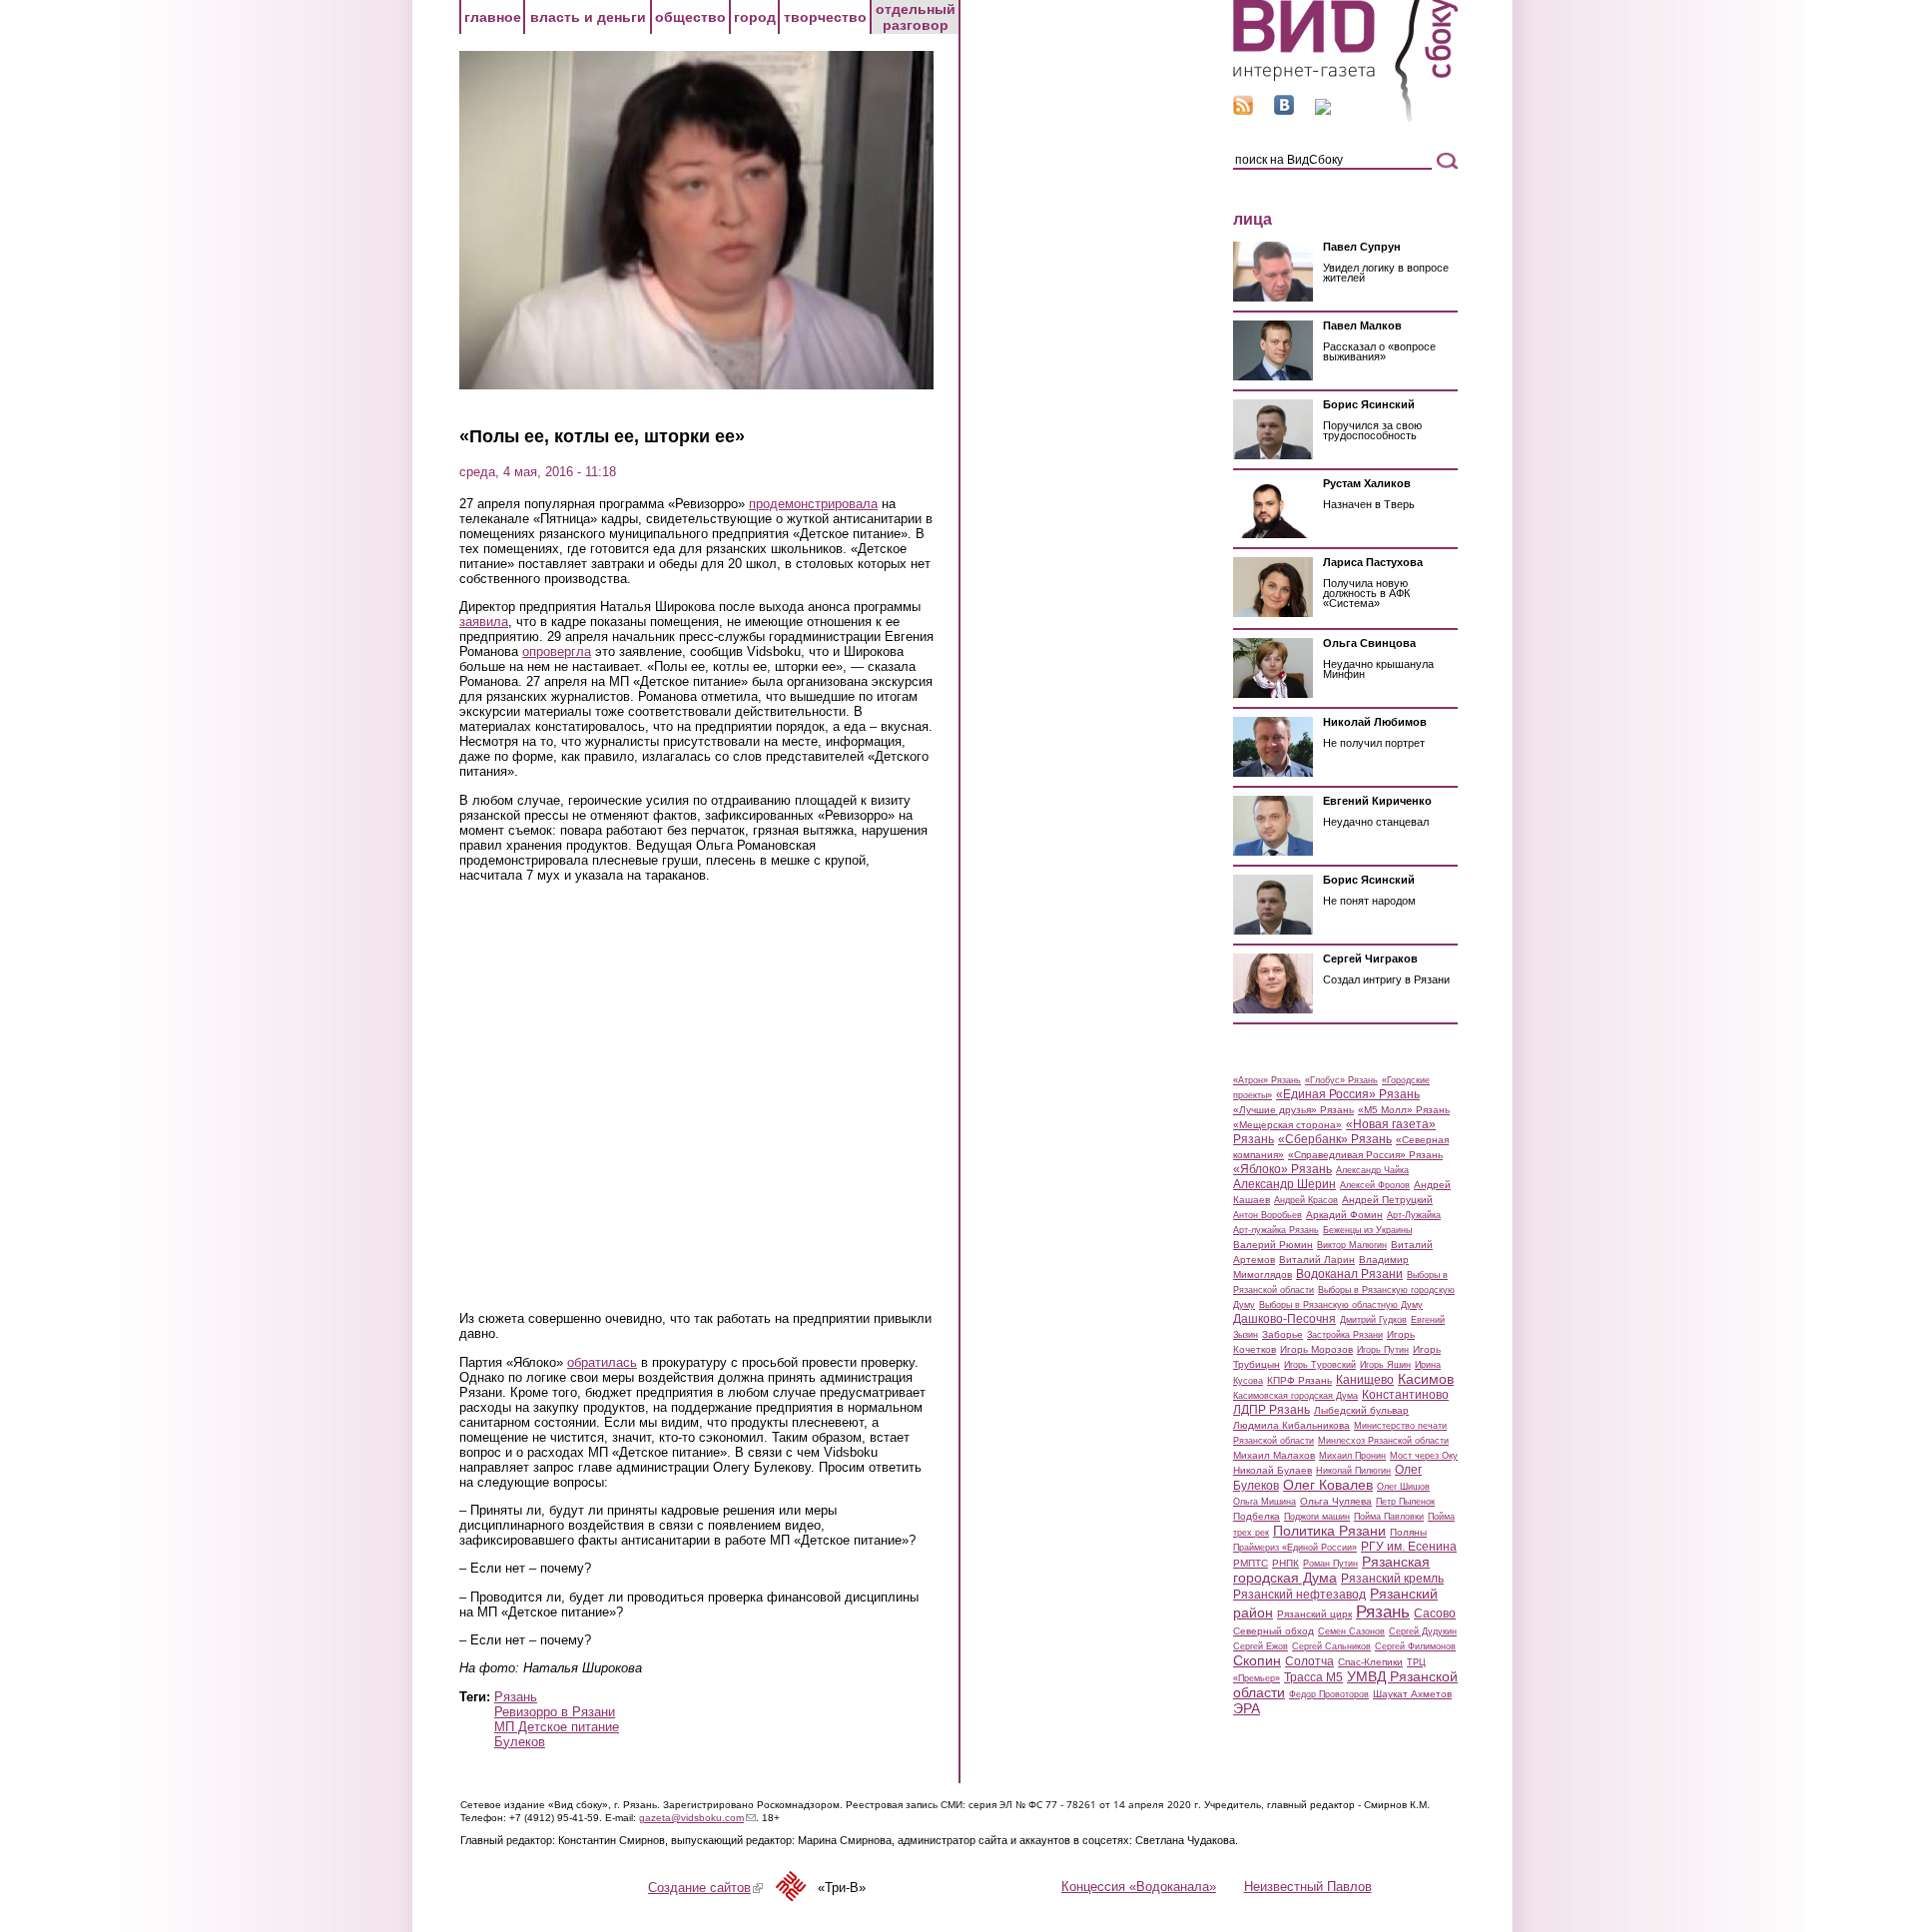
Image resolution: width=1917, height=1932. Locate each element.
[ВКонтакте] (1284, 110)
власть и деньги (588, 17)
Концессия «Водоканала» (1139, 1887)
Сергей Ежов (1261, 1646)
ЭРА (1247, 1708)
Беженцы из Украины (1367, 1230)
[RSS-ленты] (1243, 110)
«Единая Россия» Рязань (1348, 1094)
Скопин (1257, 1660)
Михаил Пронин (1352, 1456)
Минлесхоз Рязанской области (1383, 1441)
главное (493, 17)
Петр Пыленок (1405, 1502)
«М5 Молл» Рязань (1404, 1110)
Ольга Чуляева (1336, 1501)
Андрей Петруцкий (1387, 1200)
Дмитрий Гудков (1373, 1320)
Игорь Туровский (1320, 1365)
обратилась (602, 1362)
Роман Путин (1330, 1564)
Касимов (1426, 1379)
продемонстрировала (813, 504)
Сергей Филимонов (1415, 1646)
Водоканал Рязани (1349, 1274)
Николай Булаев (1273, 1470)
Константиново (1405, 1395)
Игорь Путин (1383, 1350)
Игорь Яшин (1385, 1365)
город (755, 17)
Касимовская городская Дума (1295, 1396)
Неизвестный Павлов (1308, 1887)
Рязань (516, 1697)
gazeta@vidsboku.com (697, 1818)
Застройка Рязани (1345, 1335)
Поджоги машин (1317, 1517)
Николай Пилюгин (1353, 1471)
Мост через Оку (1424, 1456)
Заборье (1282, 1334)
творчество (825, 17)
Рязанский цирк (1314, 1614)
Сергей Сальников (1331, 1646)
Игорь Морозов (1316, 1349)
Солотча (1309, 1661)
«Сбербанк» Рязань (1335, 1139)
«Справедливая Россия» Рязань (1365, 1155)
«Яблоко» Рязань (1282, 1169)
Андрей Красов (1306, 1200)
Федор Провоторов (1329, 1694)
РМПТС (1251, 1563)
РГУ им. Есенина (1409, 1547)
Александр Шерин (1284, 1184)
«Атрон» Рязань (1267, 1080)
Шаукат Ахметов (1412, 1694)
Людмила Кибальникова (1291, 1425)
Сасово (1435, 1613)
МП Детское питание (557, 1727)
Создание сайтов (705, 1888)
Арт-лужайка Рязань (1276, 1230)
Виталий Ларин (1317, 1260)
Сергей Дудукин (1423, 1631)
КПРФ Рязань (1299, 1380)
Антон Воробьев (1268, 1215)
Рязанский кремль (1392, 1579)
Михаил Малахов (1274, 1455)
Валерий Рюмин (1273, 1245)
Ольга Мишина (1265, 1502)
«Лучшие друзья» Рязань (1293, 1110)
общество (690, 17)
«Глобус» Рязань (1341, 1080)
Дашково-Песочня (1284, 1319)
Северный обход (1274, 1631)
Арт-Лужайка (1414, 1215)
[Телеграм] (1323, 110)
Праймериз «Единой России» (1295, 1548)
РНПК (1285, 1563)
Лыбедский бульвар (1361, 1410)
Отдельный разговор (916, 17)
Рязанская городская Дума (1331, 1570)
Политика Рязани (1329, 1531)
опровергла (557, 651)
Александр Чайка (1372, 1170)
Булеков (520, 1742)
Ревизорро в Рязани (555, 1712)
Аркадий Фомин (1344, 1215)
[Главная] (1345, 118)
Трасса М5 (1313, 1677)
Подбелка (1257, 1516)
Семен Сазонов (1351, 1631)
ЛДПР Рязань (1272, 1410)
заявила (484, 622)
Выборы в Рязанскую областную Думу (1341, 1305)
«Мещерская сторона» (1287, 1125)
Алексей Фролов (1375, 1185)
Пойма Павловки (1389, 1517)
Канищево (1365, 1380)
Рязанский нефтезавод (1299, 1595)
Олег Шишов (1403, 1487)
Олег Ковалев (1328, 1485)
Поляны (1408, 1532)
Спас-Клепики (1370, 1662)
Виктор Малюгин (1352, 1245)
